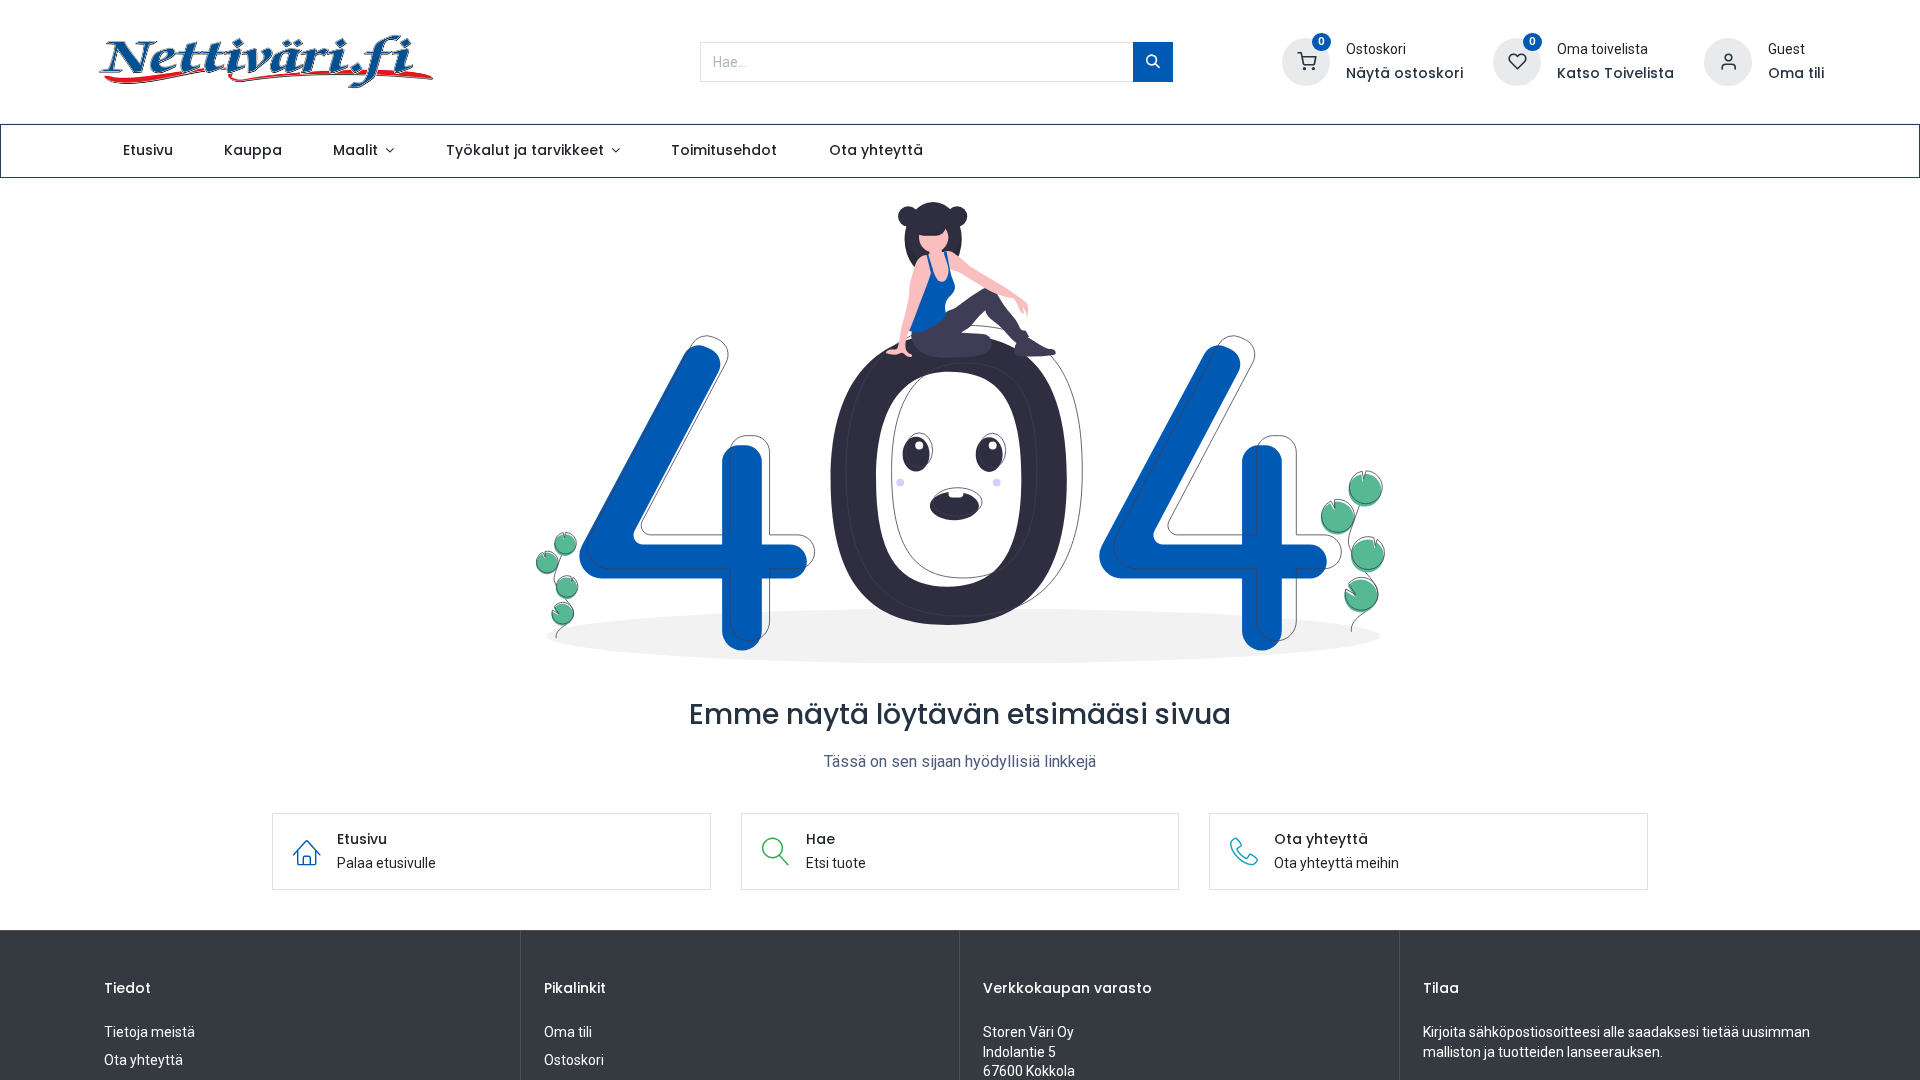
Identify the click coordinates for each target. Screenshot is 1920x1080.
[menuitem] (147, 151)
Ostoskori (574, 1060)
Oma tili (568, 1032)
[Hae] (1153, 62)
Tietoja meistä (149, 1032)
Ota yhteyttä (143, 1060)
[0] (1306, 60)
